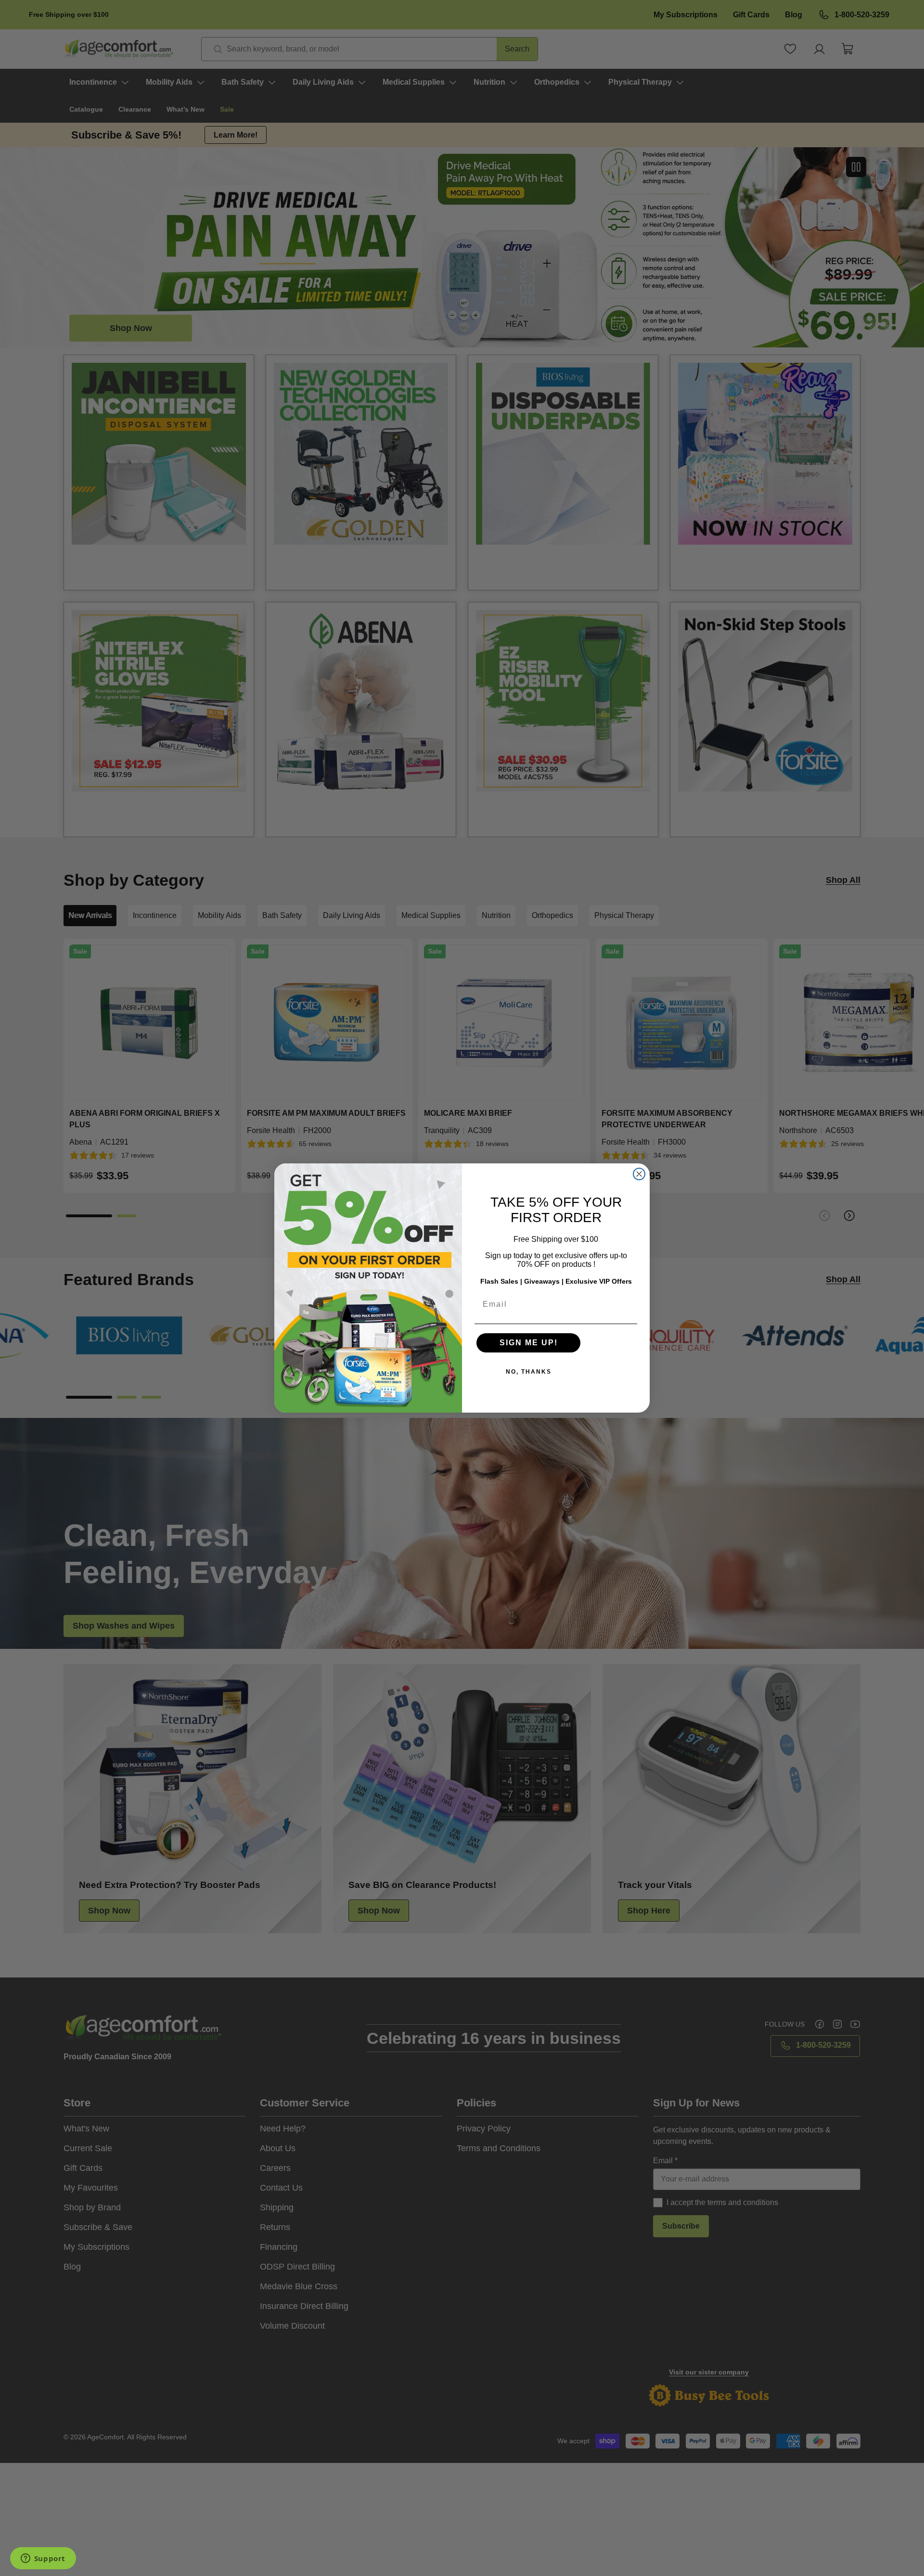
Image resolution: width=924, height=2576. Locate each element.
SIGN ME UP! (529, 1343)
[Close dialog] (639, 1174)
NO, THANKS (529, 1372)
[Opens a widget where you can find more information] (43, 2559)
